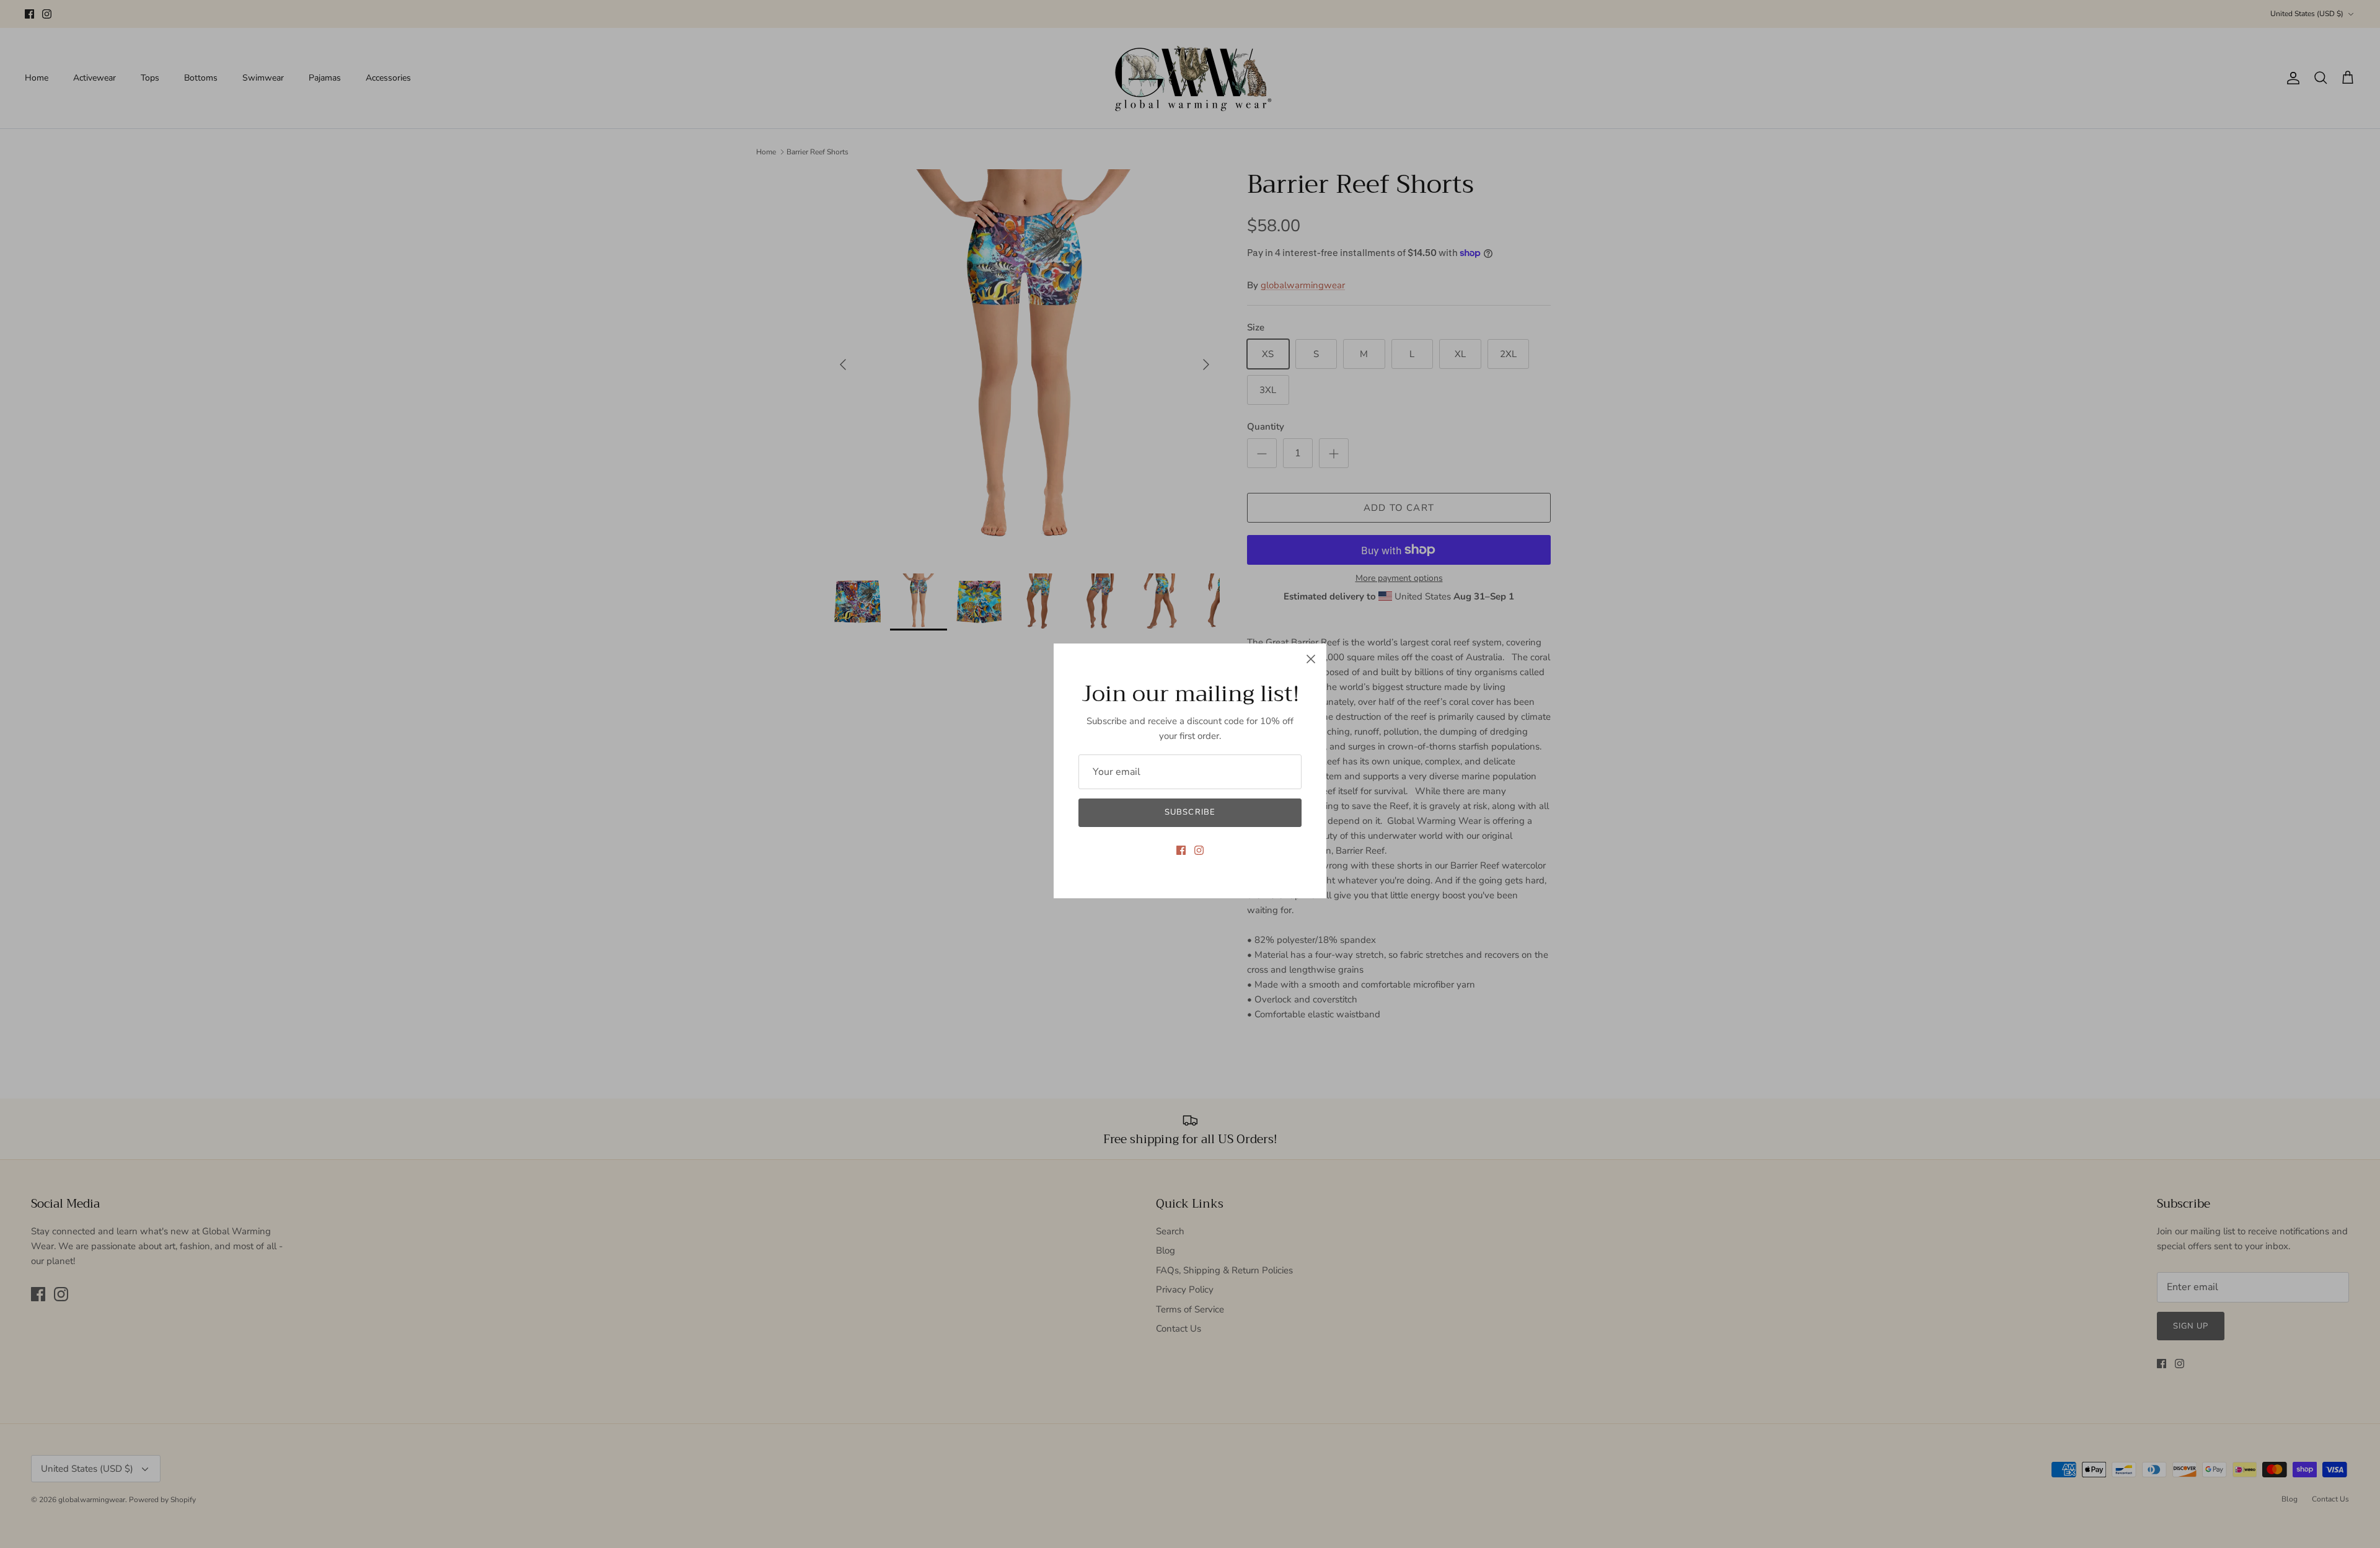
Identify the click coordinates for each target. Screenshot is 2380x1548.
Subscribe (1190, 812)
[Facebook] (1181, 850)
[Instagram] (1199, 850)
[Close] (1311, 659)
